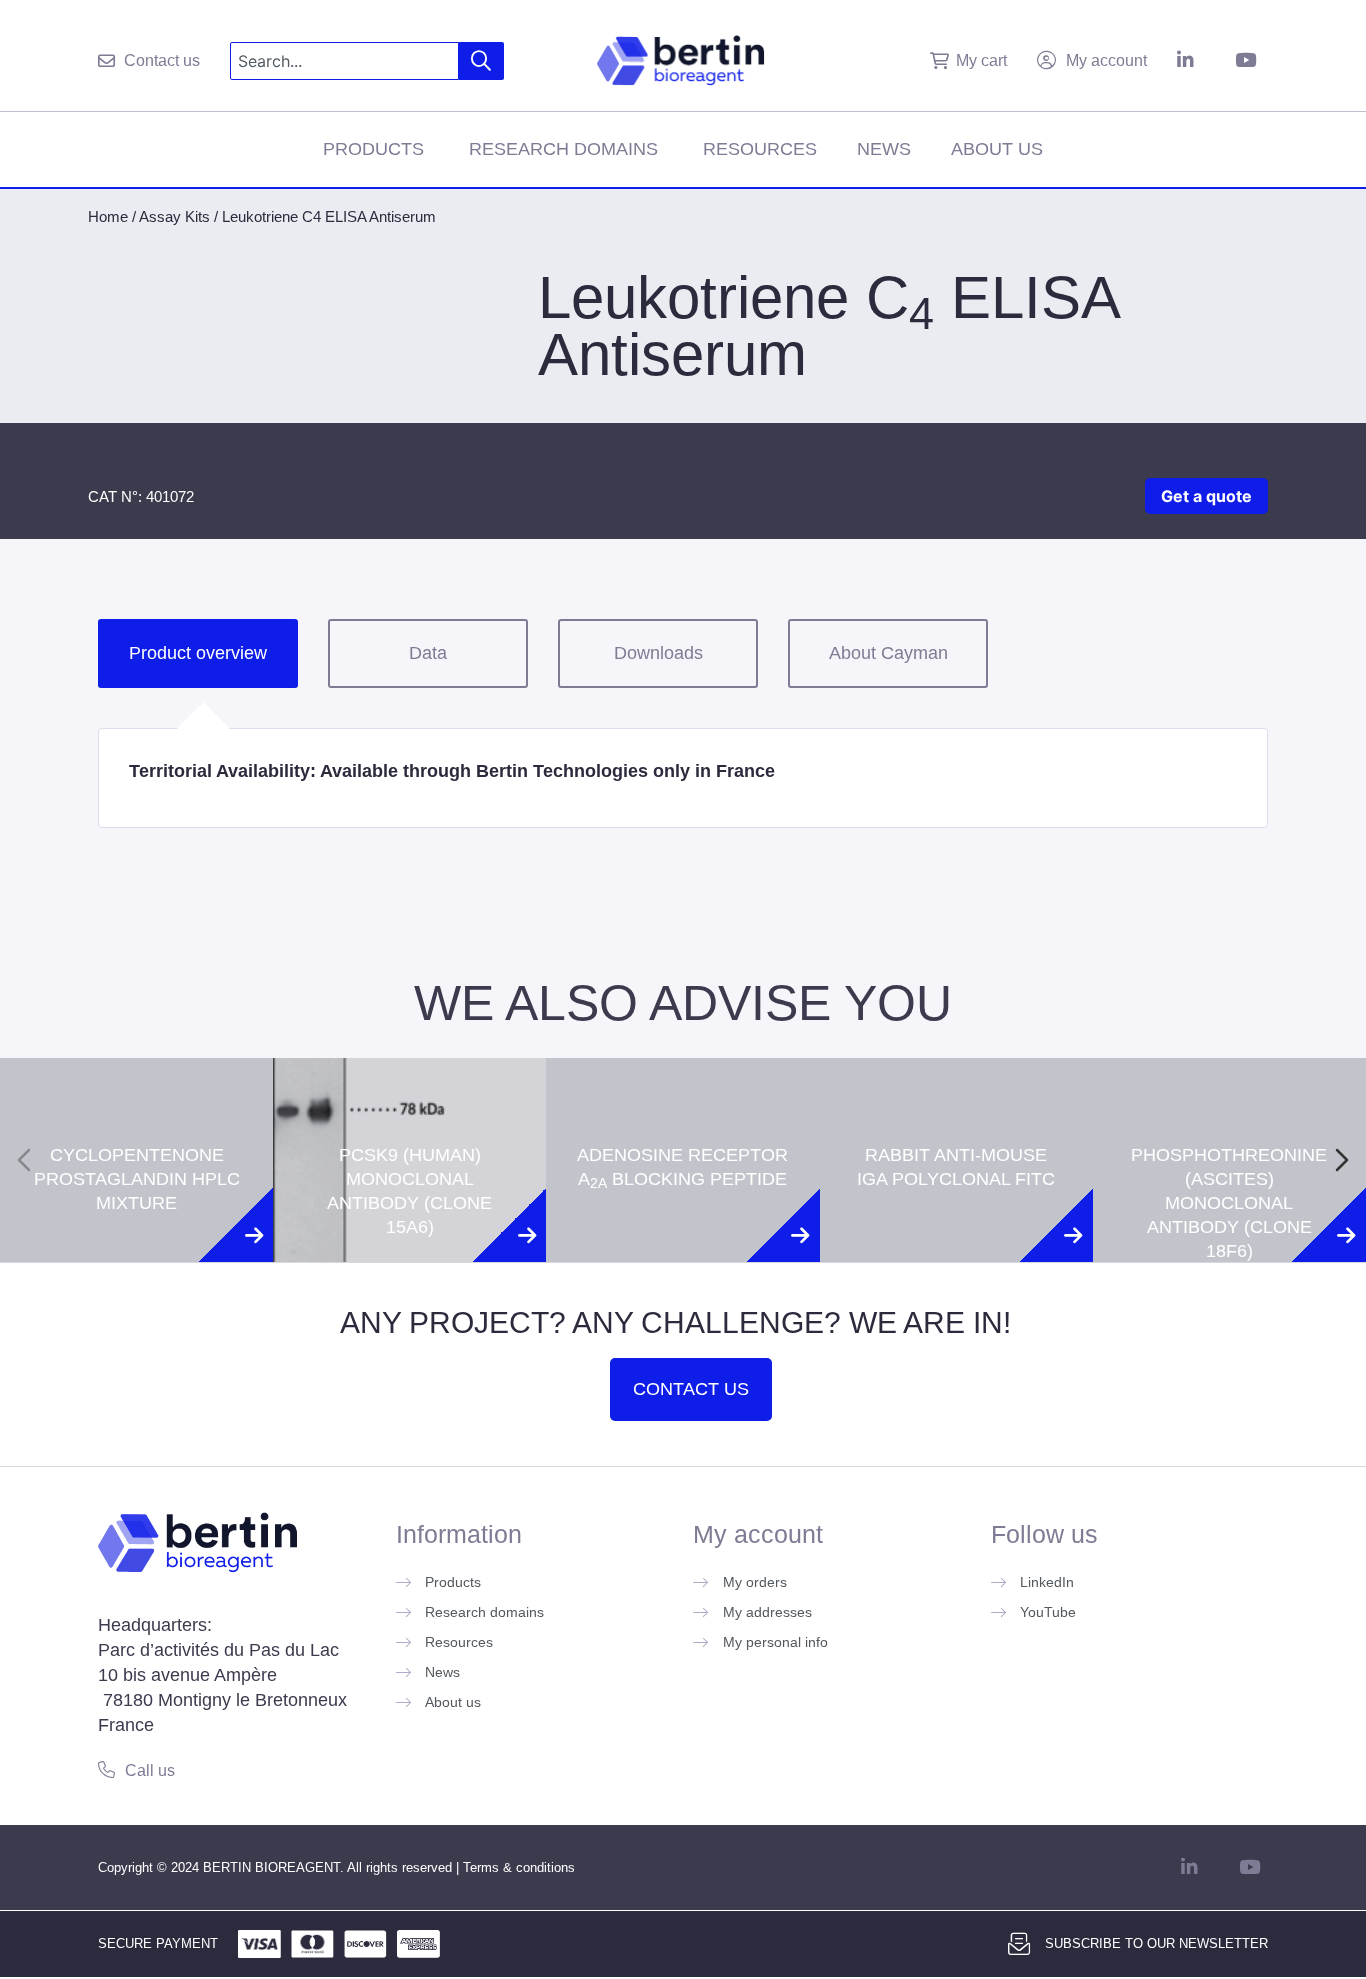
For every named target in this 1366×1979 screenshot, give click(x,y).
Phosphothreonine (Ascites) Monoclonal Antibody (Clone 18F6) (1229, 1118)
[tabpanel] (683, 778)
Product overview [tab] (198, 653)
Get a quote (1206, 496)
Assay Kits (174, 216)
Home (108, 216)
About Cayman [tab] (888, 653)
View (136, 1272)
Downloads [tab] (658, 653)
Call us (150, 1770)
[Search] (481, 61)
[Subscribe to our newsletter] (1019, 1944)
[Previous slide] (24, 1160)
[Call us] (106, 1769)
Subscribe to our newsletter (1156, 1943)
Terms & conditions (519, 1867)
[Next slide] (1342, 1160)
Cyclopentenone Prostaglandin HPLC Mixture (137, 1094)
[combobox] (344, 61)
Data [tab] (428, 653)
